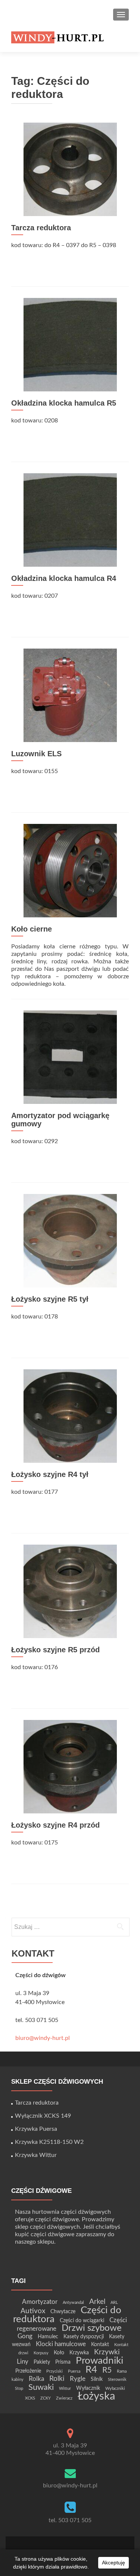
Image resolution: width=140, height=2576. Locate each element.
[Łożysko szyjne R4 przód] (70, 1766)
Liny (23, 2362)
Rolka (36, 2379)
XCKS (30, 2398)
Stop (19, 2389)
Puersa (74, 2371)
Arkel (97, 2302)
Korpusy (41, 2353)
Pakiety (42, 2362)
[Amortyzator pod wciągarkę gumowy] (70, 1057)
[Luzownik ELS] (70, 695)
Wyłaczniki (115, 2389)
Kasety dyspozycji (84, 2337)
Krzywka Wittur (36, 2155)
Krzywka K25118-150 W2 (49, 2142)
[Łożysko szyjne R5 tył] (70, 1240)
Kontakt (100, 2344)
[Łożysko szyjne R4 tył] (70, 1416)
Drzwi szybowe (92, 2328)
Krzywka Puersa (36, 2129)
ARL (114, 2303)
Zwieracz (64, 2398)
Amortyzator (40, 2302)
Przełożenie (28, 2371)
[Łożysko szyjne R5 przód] (70, 1591)
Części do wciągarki (82, 2320)
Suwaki (41, 2387)
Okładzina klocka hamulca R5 (64, 403)
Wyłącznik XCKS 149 (43, 2116)
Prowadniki (99, 2361)
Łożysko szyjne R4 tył (50, 1474)
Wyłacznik (88, 2388)
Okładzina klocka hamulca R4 (64, 578)
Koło (59, 2353)
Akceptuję (113, 2563)
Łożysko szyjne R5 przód (55, 1650)
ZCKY (46, 2398)
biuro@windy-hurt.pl (43, 2038)
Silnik (97, 2379)
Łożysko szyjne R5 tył (50, 1299)
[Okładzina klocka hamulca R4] (70, 520)
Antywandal (73, 2303)
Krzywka (79, 2353)
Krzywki (107, 2352)
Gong (25, 2336)
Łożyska (96, 2396)
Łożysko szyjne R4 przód (55, 1825)
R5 (107, 2370)
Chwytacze (63, 2312)
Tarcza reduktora (41, 228)
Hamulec (48, 2337)
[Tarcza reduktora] (70, 169)
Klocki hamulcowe (61, 2344)
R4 (91, 2370)
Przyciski (55, 2371)
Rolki (57, 2379)
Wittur (65, 2389)
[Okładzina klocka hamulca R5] (70, 344)
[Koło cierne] (70, 870)
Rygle (78, 2379)
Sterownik (117, 2380)
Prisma (63, 2362)
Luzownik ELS (36, 754)
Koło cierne (32, 929)
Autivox (33, 2311)
